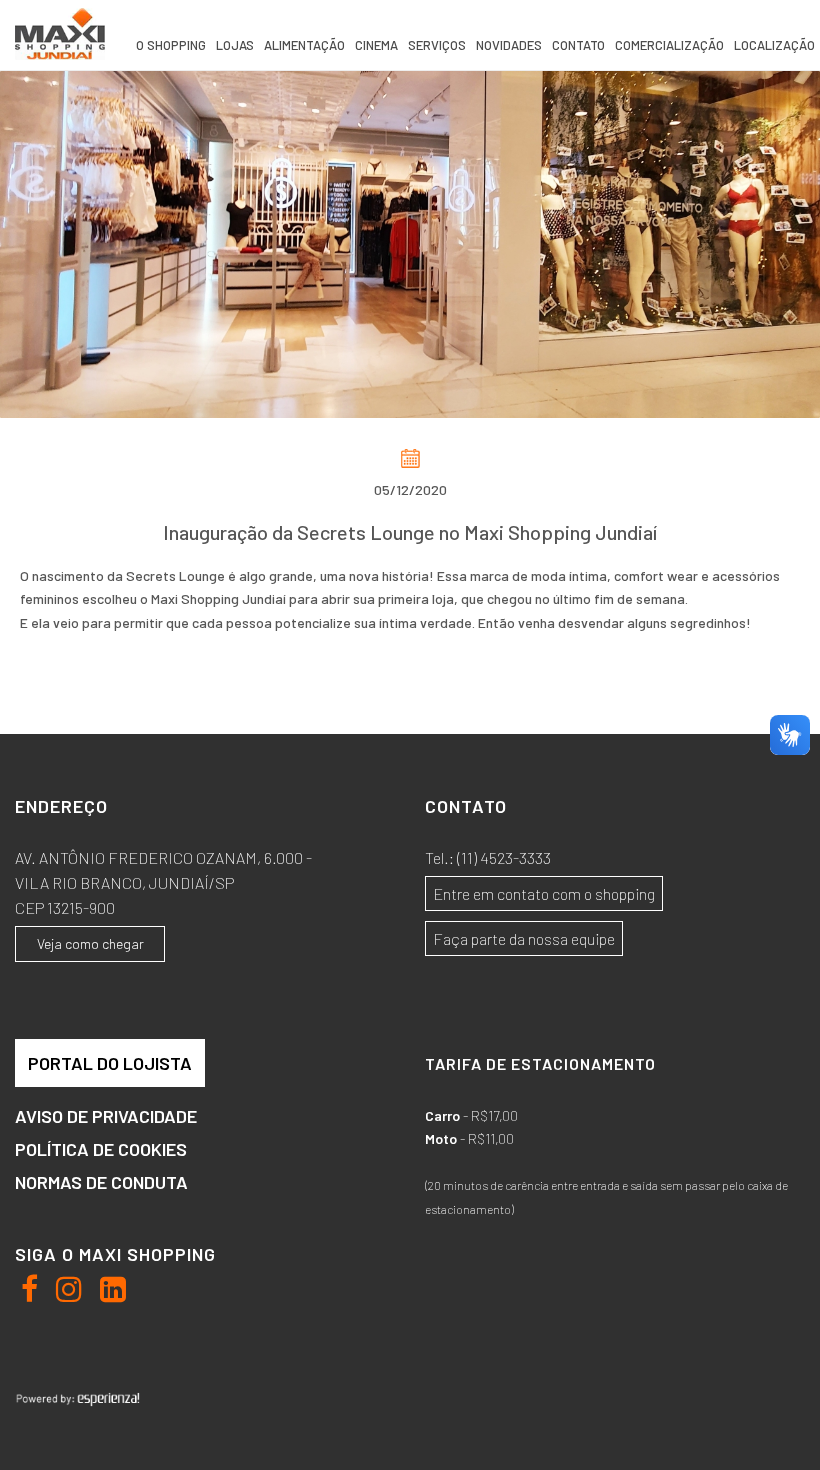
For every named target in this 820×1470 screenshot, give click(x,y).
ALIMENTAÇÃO (304, 45)
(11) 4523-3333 (504, 857)
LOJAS (235, 45)
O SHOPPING (171, 45)
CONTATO (578, 45)
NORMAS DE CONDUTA (101, 1182)
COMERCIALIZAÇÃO (669, 45)
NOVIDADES (509, 45)
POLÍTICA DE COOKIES (101, 1149)
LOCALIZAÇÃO (774, 45)
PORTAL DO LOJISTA (110, 1063)
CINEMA (376, 45)
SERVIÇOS (437, 45)
